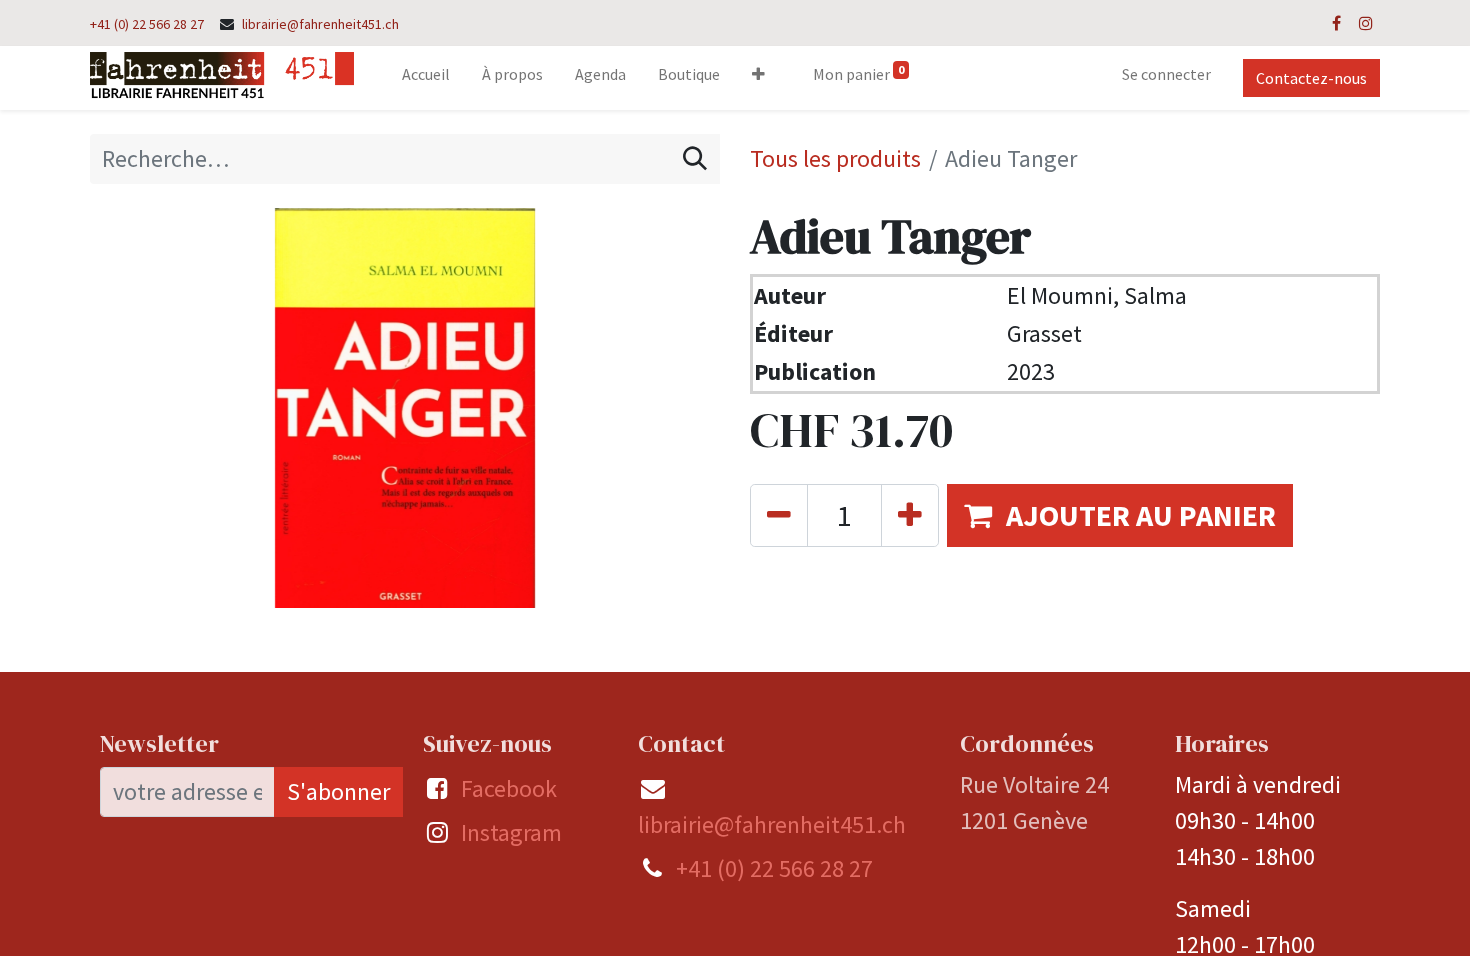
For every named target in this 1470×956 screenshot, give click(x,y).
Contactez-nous (1311, 78)
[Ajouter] (910, 515)
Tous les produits (835, 158)
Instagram (511, 832)
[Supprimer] (779, 515)
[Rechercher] (695, 159)
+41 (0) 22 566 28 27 (147, 24)
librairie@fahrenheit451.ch (320, 24)
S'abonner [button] (338, 791)
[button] (758, 78)
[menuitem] (426, 78)
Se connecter (1166, 74)
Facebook (509, 788)
